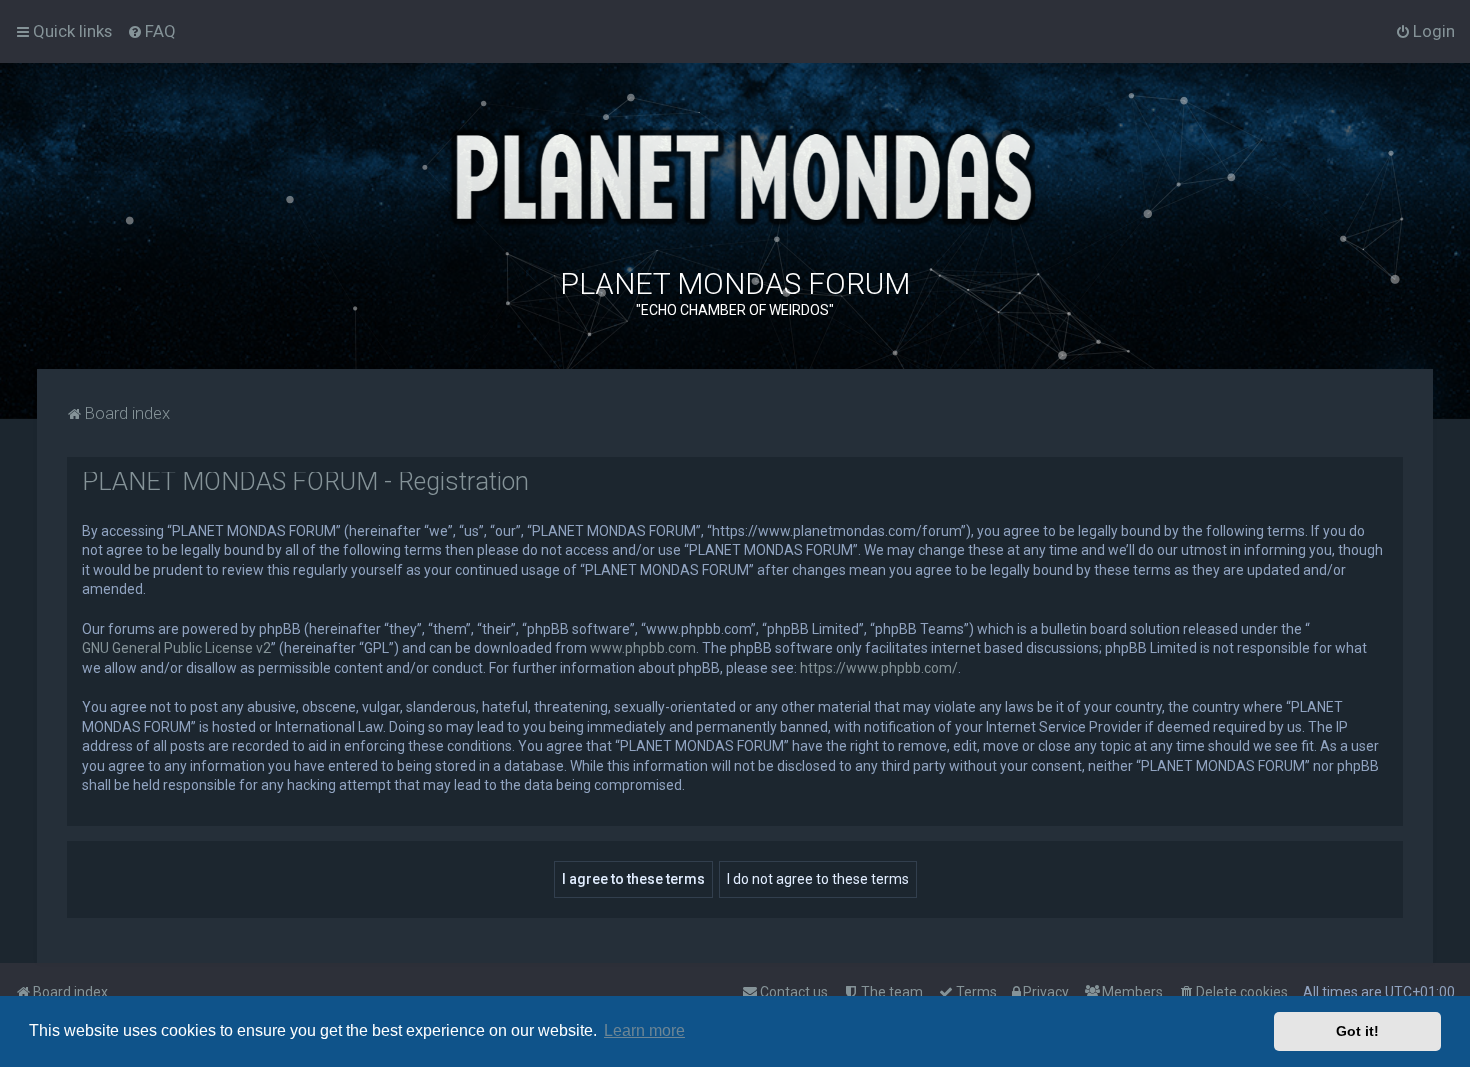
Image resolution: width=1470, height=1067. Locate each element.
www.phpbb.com (643, 648)
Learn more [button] (644, 1030)
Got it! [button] (1357, 1031)
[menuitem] (151, 31)
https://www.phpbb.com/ (879, 668)
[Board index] (735, 174)
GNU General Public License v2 (176, 648)
